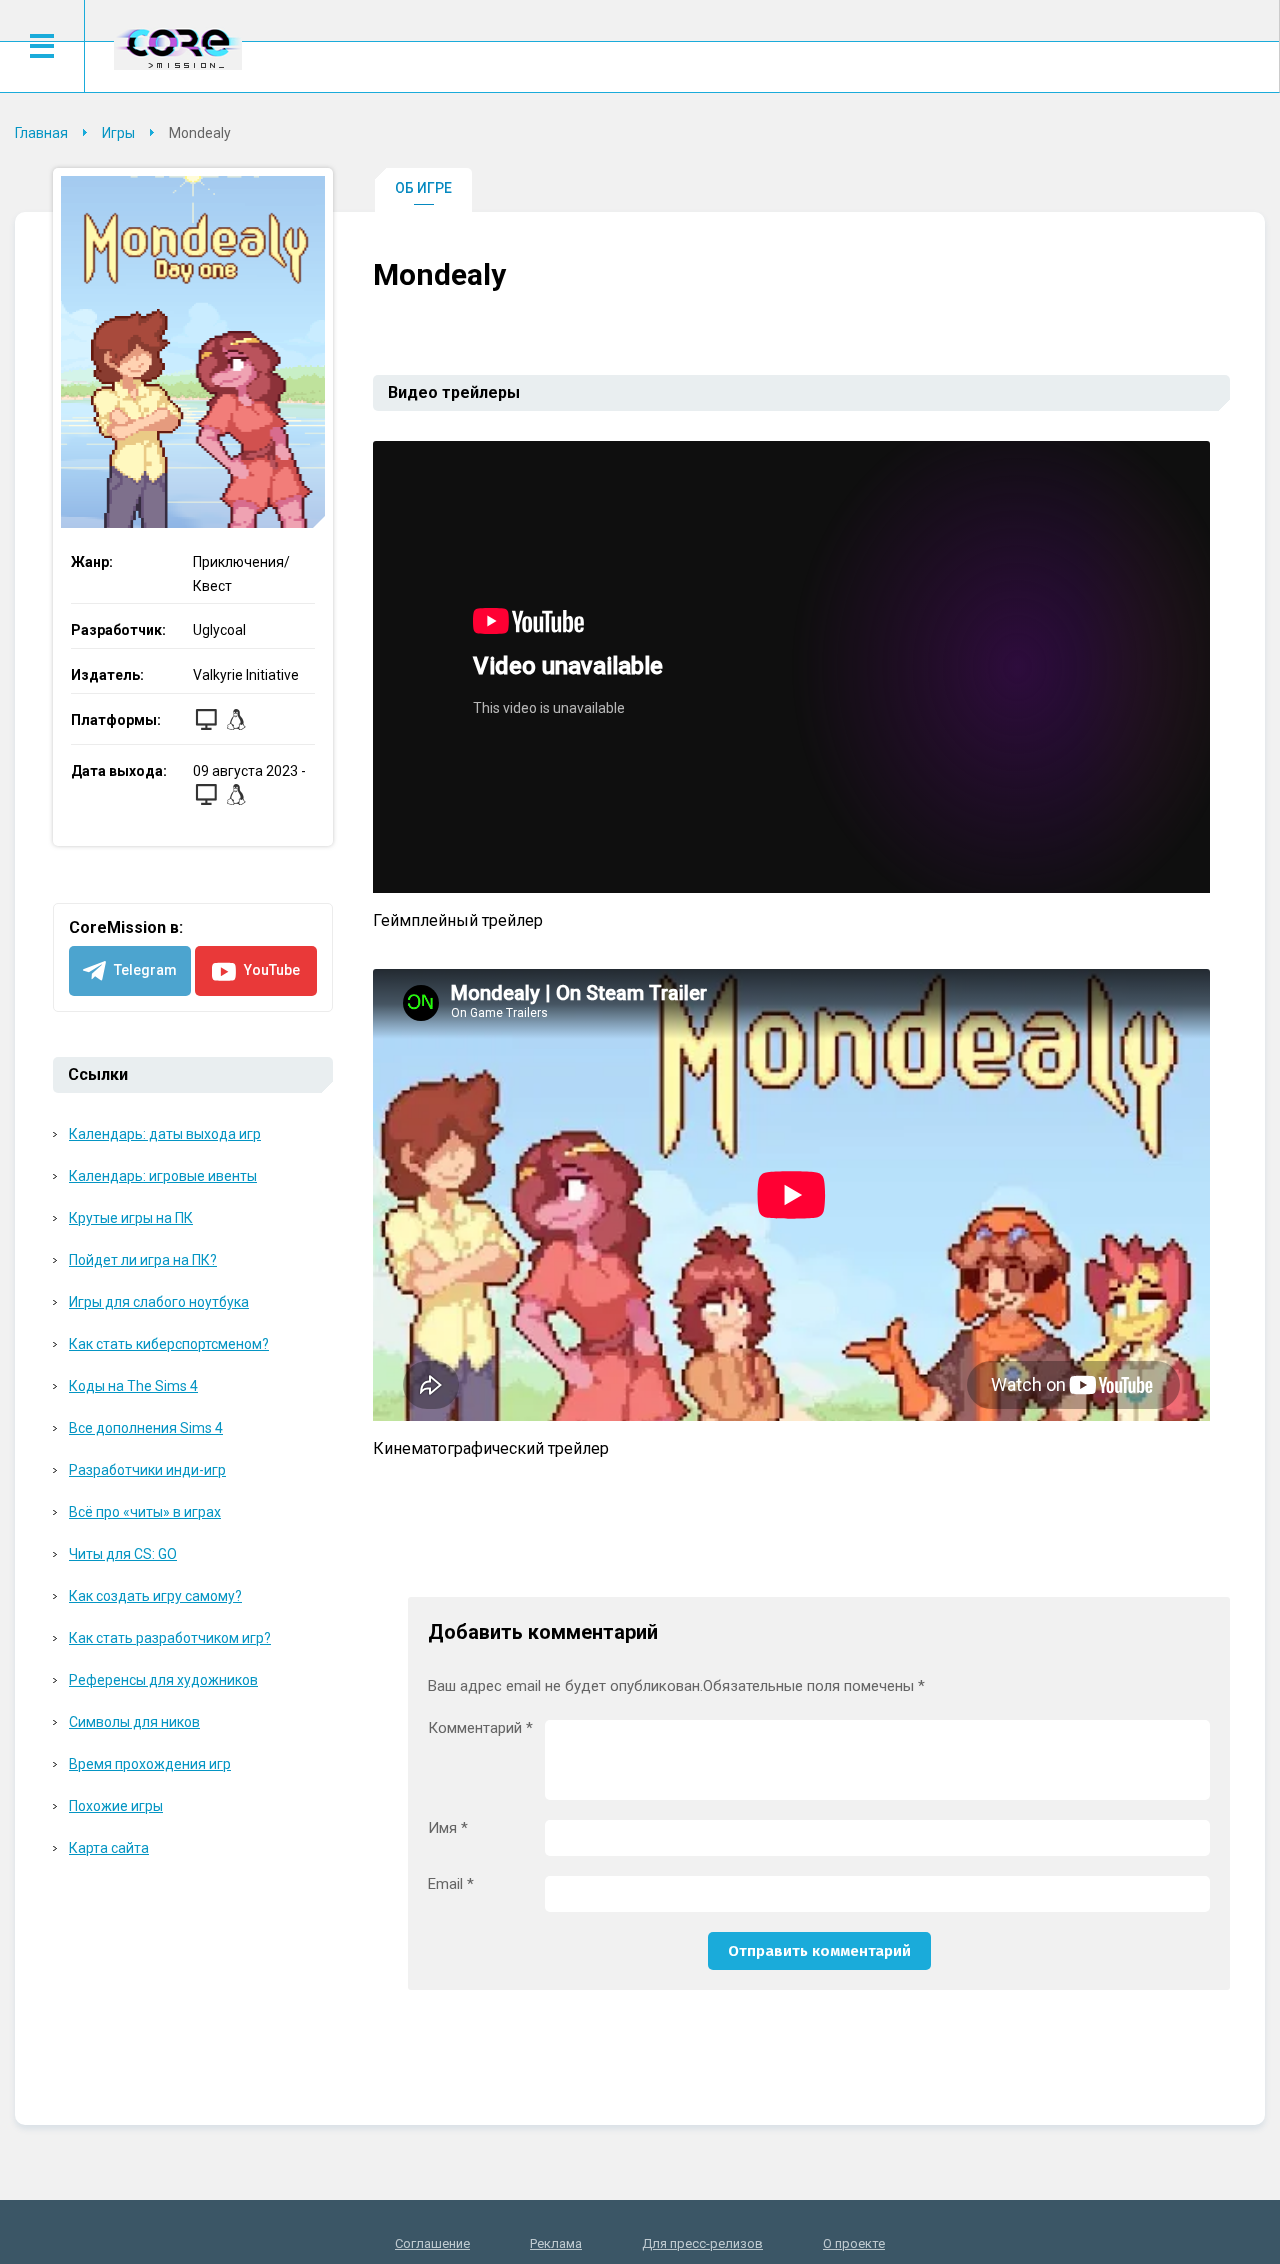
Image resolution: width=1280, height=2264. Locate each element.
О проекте (854, 2243)
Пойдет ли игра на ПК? (143, 1260)
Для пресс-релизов (702, 2243)
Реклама (556, 2243)
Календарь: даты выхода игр (165, 1134)
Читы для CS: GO (123, 1554)
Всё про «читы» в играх (145, 1512)
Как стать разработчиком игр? (170, 1638)
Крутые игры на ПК (131, 1218)
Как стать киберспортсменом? (169, 1344)
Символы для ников (134, 1722)
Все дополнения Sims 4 (146, 1428)
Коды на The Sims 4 (133, 1386)
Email (451, 1884)
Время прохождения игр (150, 1764)
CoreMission (178, 48)
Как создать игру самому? (155, 1596)
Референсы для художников (163, 1680)
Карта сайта (109, 1848)
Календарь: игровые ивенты (163, 1176)
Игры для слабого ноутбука (159, 1302)
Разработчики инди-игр (147, 1470)
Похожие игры (116, 1806)
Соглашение (432, 2243)
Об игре (423, 188)
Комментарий (480, 1728)
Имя (448, 1828)
